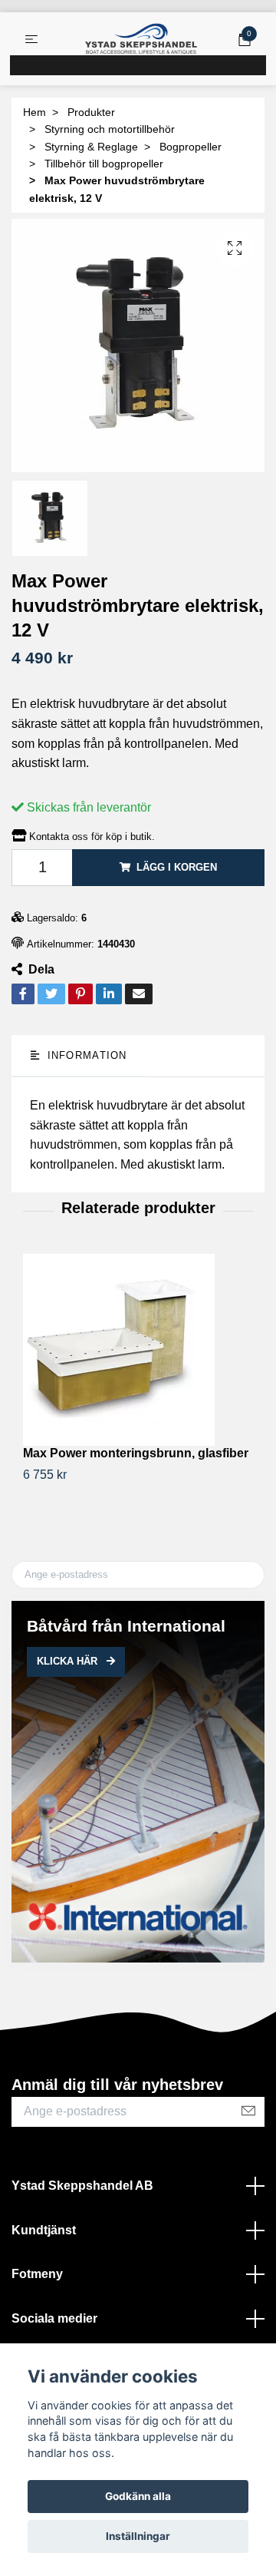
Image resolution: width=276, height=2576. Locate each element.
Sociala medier (54, 2318)
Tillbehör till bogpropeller (104, 164)
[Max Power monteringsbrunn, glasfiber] (138, 1350)
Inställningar (138, 2536)
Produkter (91, 112)
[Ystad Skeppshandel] (141, 39)
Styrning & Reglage (91, 147)
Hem (34, 112)
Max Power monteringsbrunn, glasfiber (136, 1453)
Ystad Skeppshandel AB (82, 2186)
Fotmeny (37, 2274)
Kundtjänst (44, 2230)
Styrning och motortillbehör (110, 129)
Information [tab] (85, 1055)
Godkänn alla (138, 2496)
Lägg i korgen (177, 867)
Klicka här (69, 1661)
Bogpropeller (191, 147)
